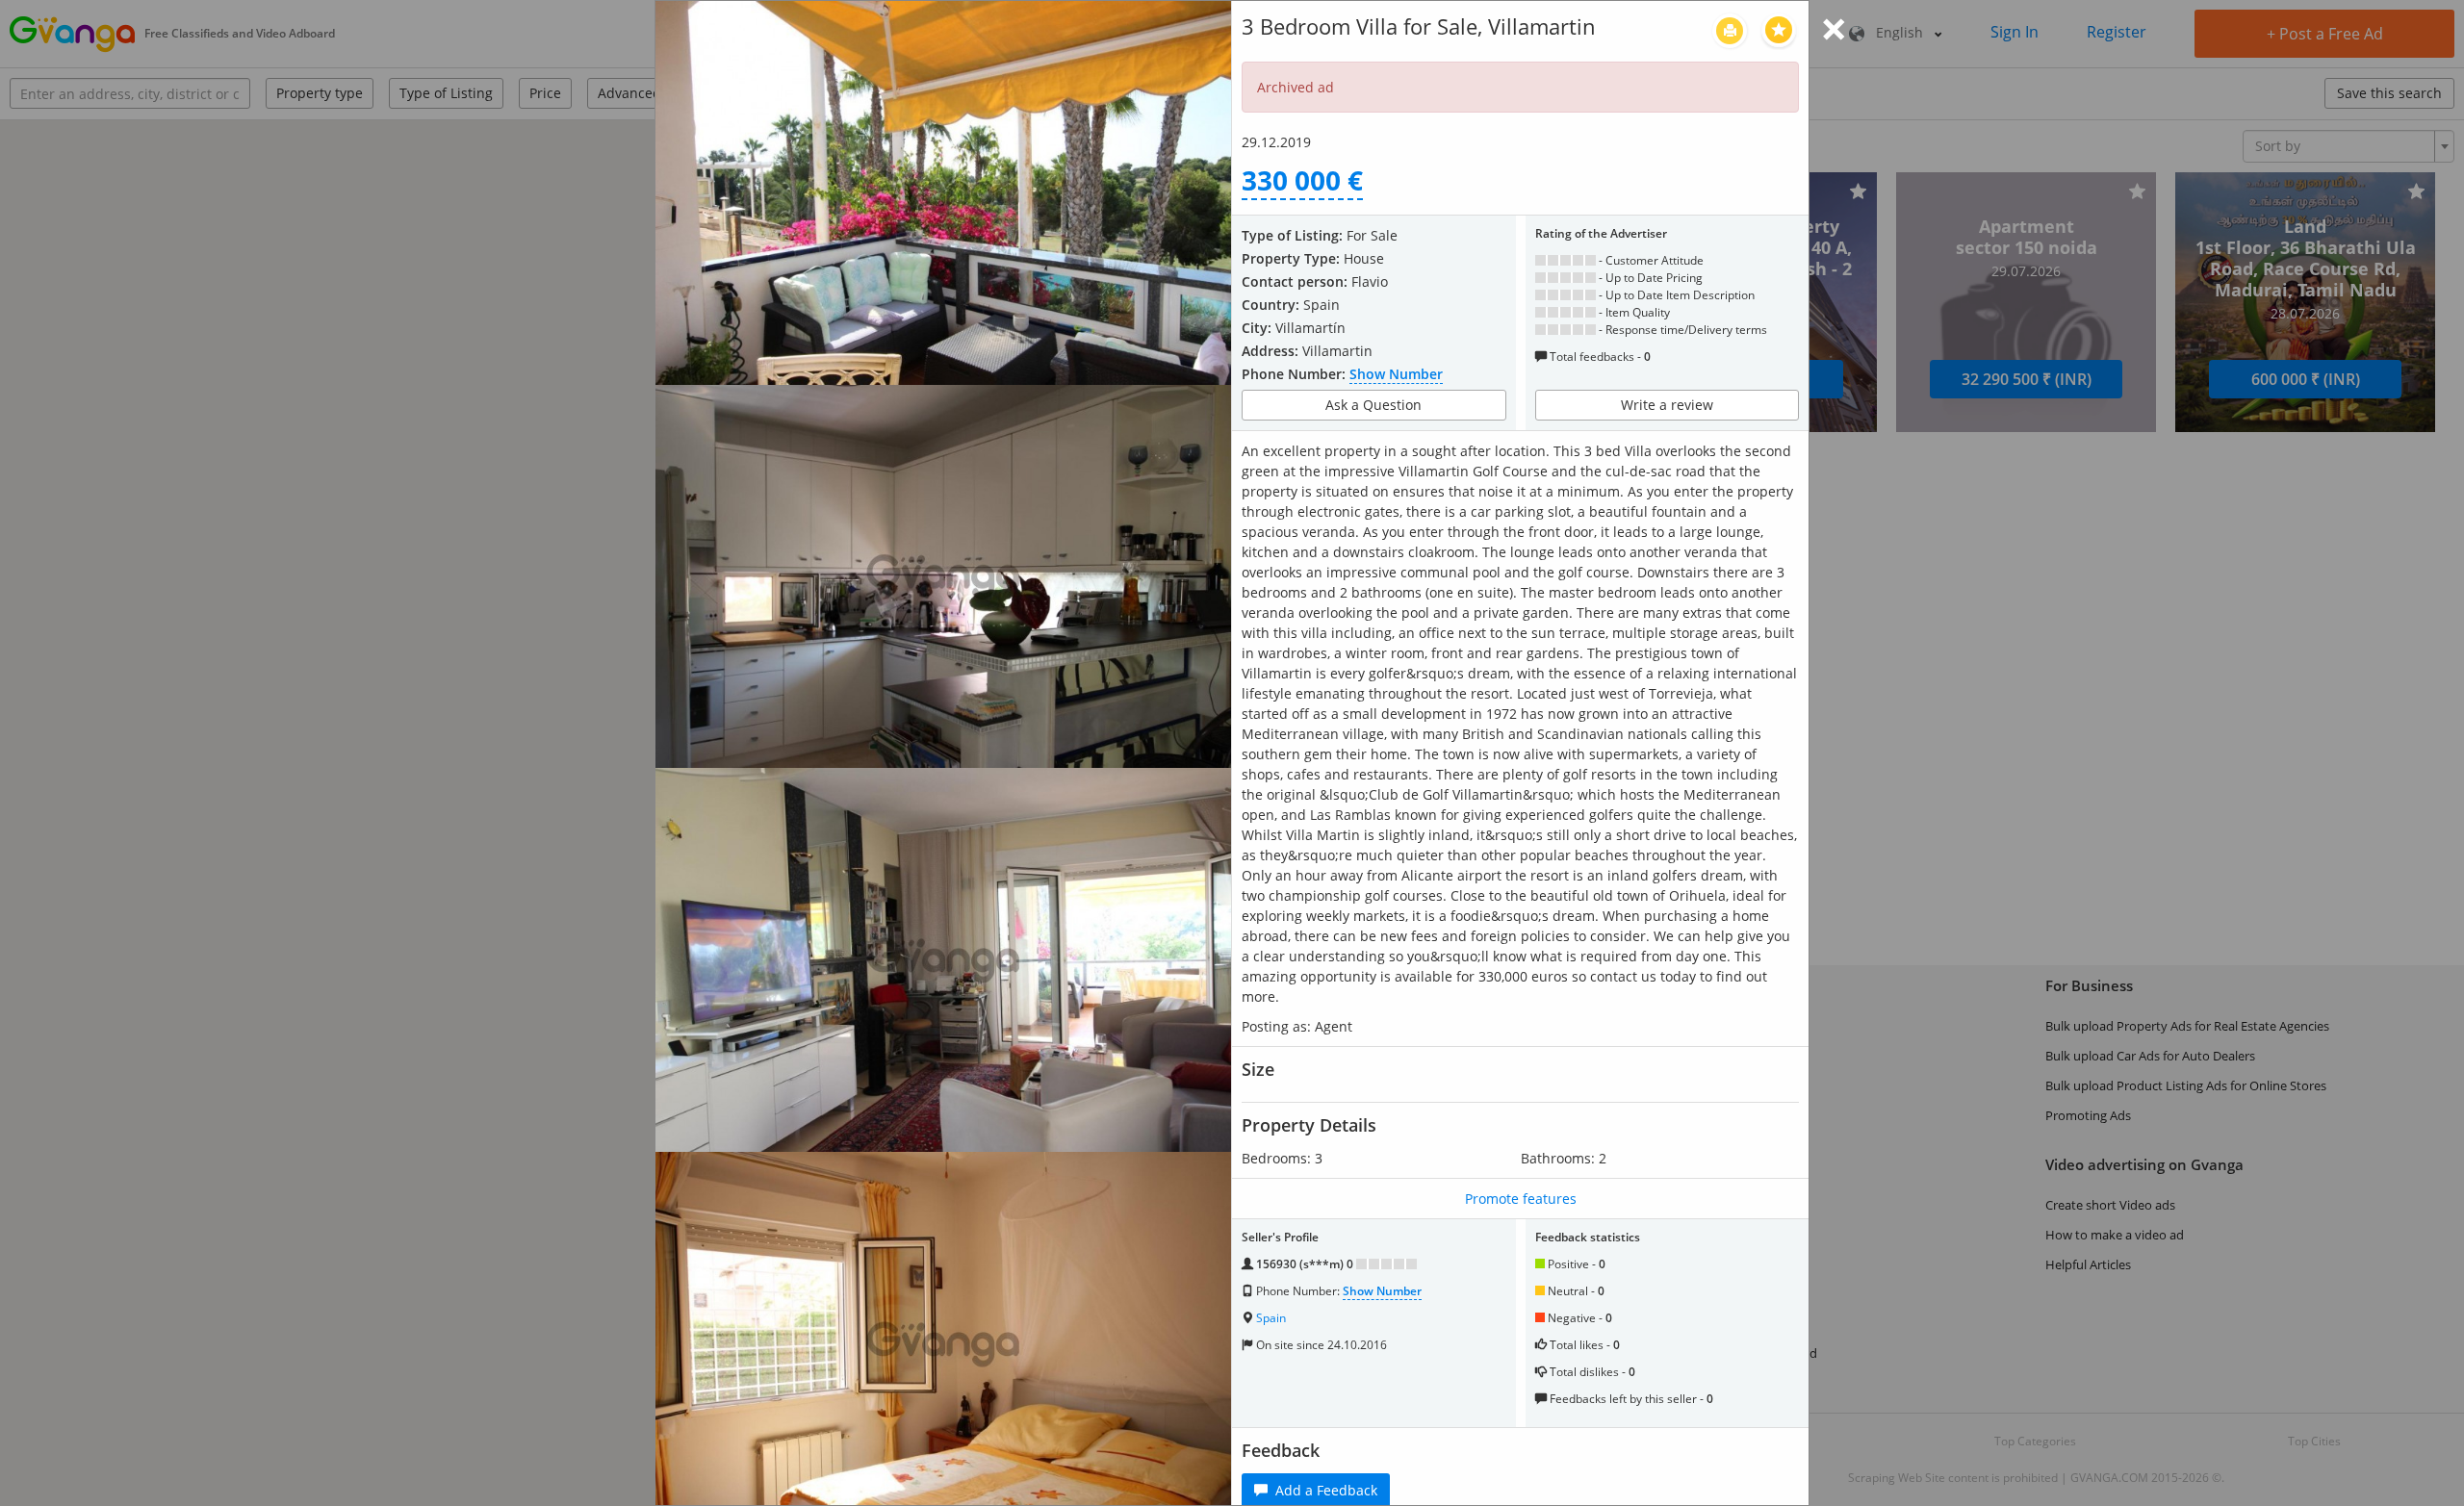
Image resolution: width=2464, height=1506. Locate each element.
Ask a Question (1373, 405)
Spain (1271, 1318)
